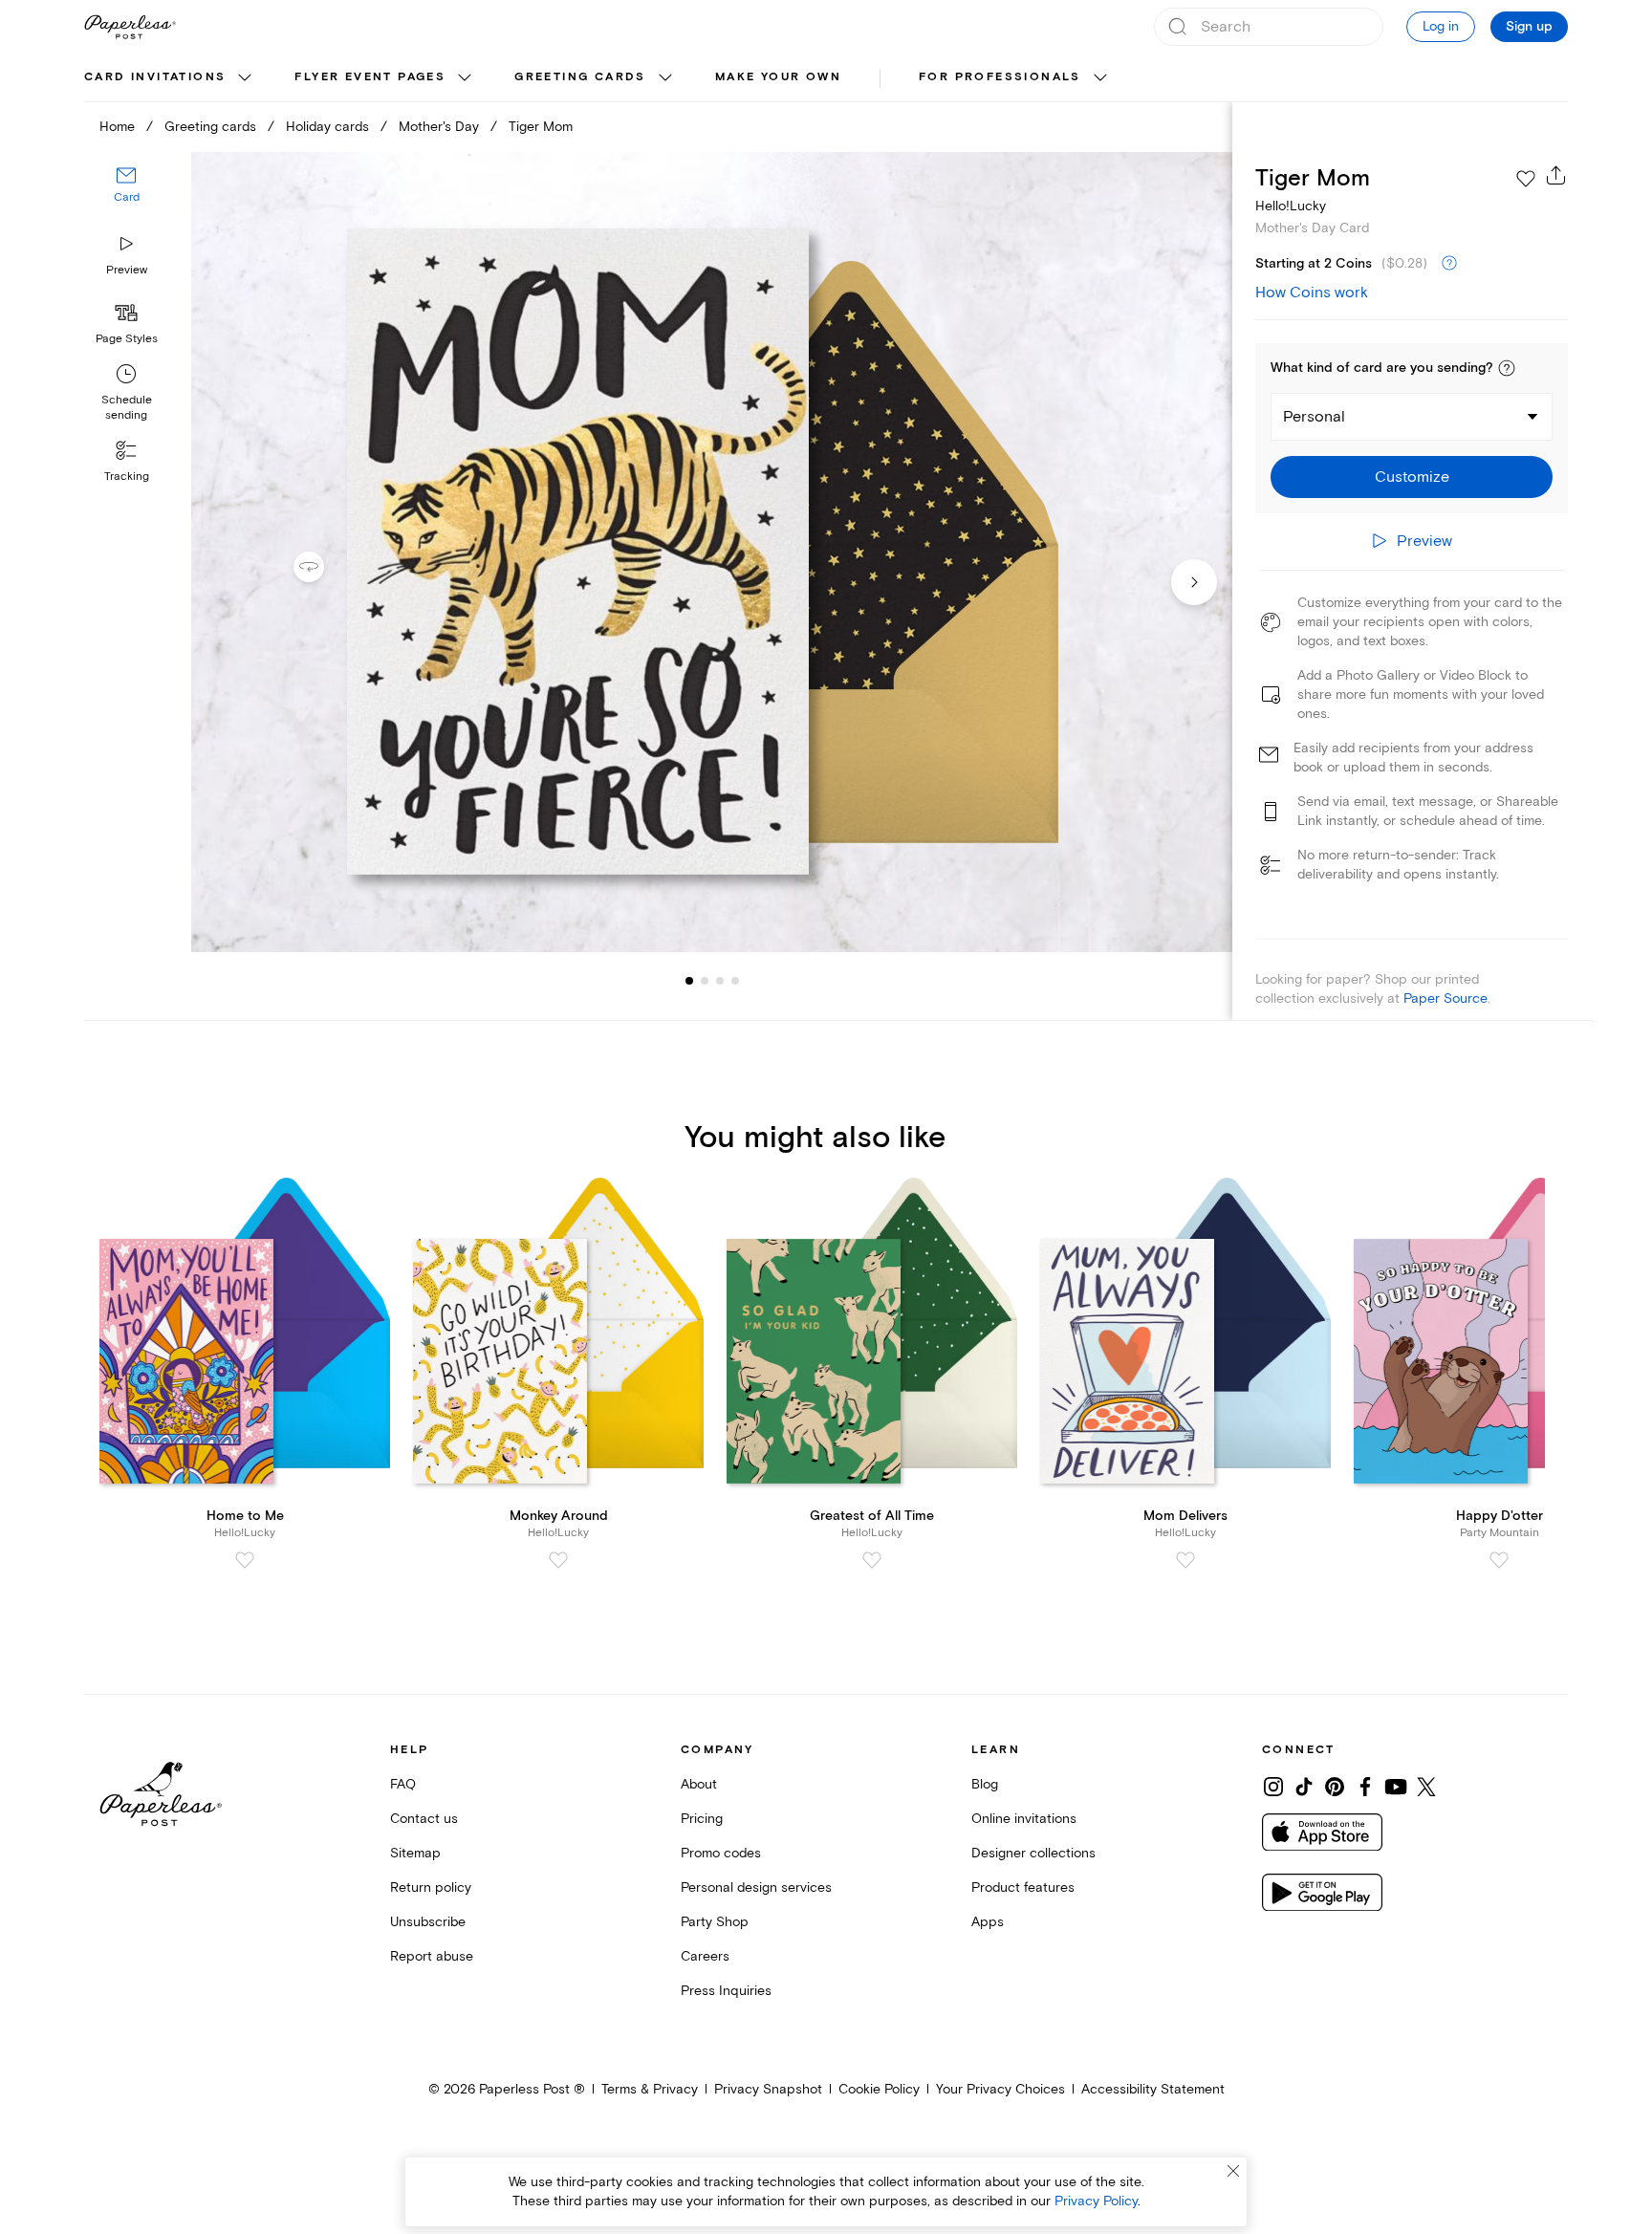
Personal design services (756, 1887)
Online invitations (1024, 1819)
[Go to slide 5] (735, 981)
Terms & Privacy (650, 2089)
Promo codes (721, 1853)
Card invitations (155, 77)
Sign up (1529, 27)
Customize (1412, 477)
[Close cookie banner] (1233, 2171)
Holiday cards (327, 127)
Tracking (127, 477)
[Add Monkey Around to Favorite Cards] (558, 1560)
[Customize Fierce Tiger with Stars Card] (711, 552)
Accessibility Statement (1153, 2089)
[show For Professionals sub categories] (1100, 78)
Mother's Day (439, 127)
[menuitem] (170, 78)
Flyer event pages (370, 77)
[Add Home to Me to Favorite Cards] (245, 1560)
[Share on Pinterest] (1335, 1787)
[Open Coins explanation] (1449, 264)
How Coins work (1312, 293)
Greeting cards (580, 77)
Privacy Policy (1096, 2201)
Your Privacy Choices (1000, 2089)
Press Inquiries (726, 1991)
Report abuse (432, 1956)
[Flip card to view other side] (324, 567)
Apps (988, 1922)
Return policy (431, 1887)
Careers (705, 1956)
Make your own (778, 77)
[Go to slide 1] (689, 981)
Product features (1023, 1887)
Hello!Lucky (1291, 206)
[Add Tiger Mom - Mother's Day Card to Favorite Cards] (1526, 179)
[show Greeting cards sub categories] (665, 78)
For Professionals (1000, 77)
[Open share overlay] (1556, 175)
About (699, 1784)
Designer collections (1033, 1853)
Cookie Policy (879, 2089)
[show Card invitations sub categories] (245, 78)
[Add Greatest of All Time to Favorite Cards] (872, 1560)
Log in (1441, 26)
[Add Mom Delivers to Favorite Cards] (1185, 1560)
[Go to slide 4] (720, 981)
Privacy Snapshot (768, 2089)
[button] (1507, 368)
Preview (127, 270)
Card (127, 198)
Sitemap (415, 1853)
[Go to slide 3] (705, 981)
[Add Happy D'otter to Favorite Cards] (1499, 1560)
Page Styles (127, 339)
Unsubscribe (428, 1922)
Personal (1314, 417)
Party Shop (715, 1922)
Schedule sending (127, 408)
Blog (985, 1784)
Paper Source (1445, 998)
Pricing (702, 1819)
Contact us (424, 1819)
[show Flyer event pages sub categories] (465, 78)
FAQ (403, 1784)
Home (117, 127)
